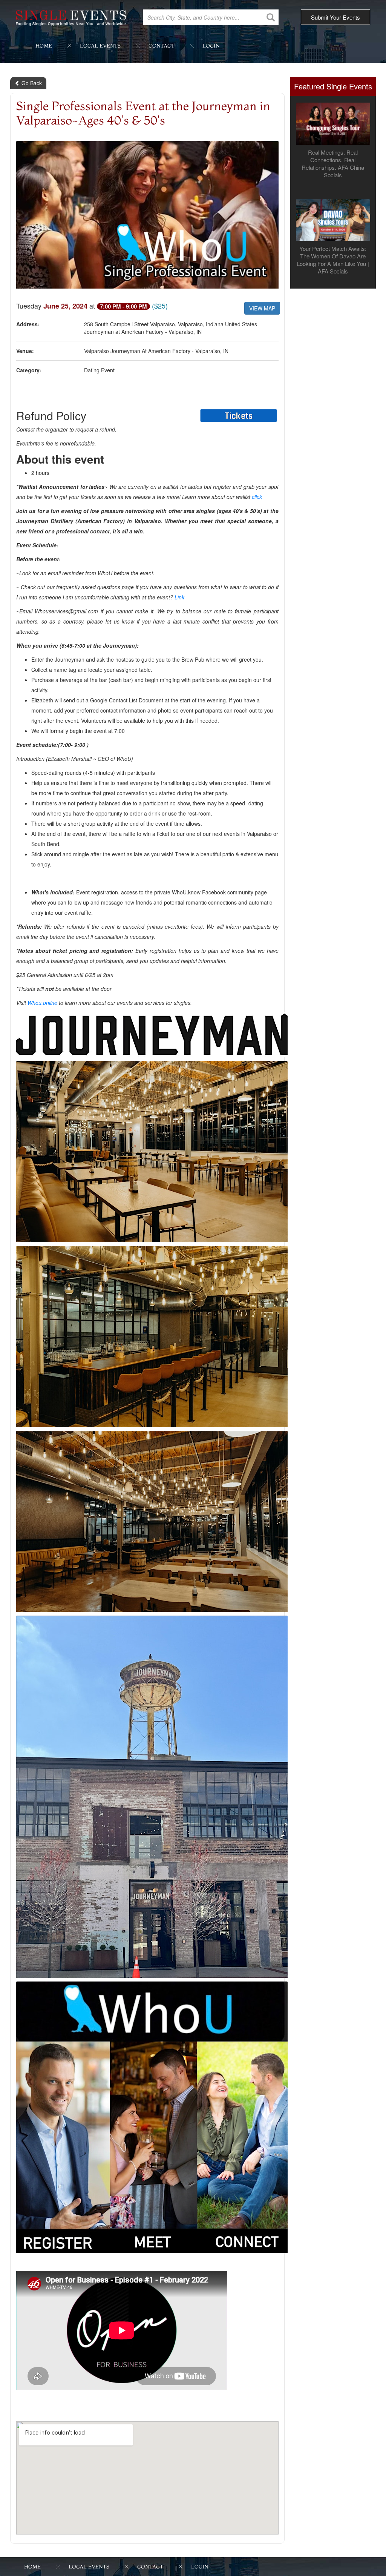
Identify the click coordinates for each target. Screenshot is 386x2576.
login (211, 46)
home (44, 46)
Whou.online (42, 1003)
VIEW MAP (262, 308)
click (257, 497)
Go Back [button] (31, 83)
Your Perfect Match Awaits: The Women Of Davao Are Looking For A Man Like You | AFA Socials (333, 260)
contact (162, 46)
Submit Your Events (335, 17)
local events (100, 46)
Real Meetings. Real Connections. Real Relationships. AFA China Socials (333, 164)
